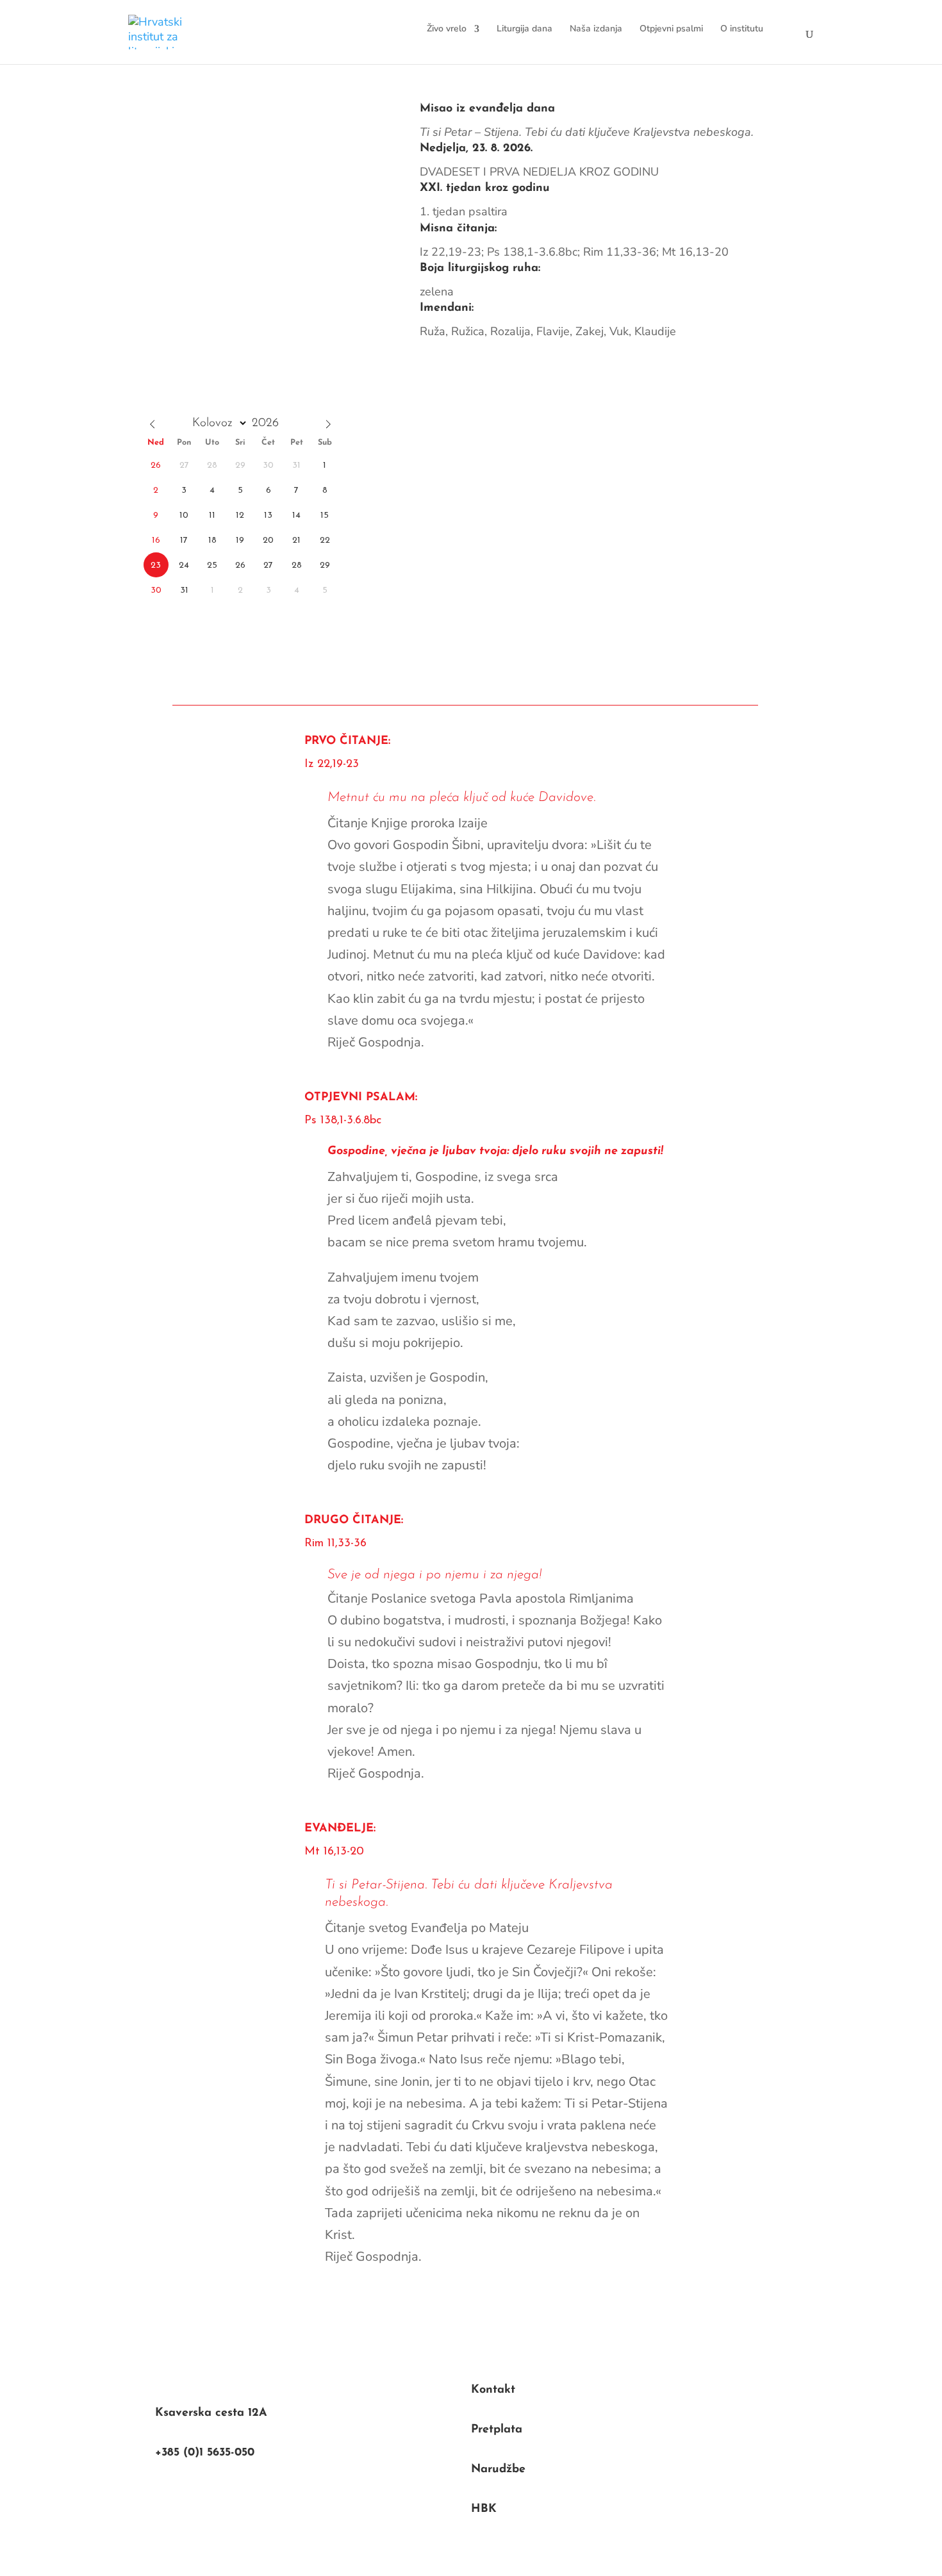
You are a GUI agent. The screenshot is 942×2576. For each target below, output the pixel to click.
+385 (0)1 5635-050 (205, 2453)
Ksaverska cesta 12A (211, 2413)
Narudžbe (498, 2470)
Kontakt (493, 2390)
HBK (484, 2509)
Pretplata (497, 2430)
